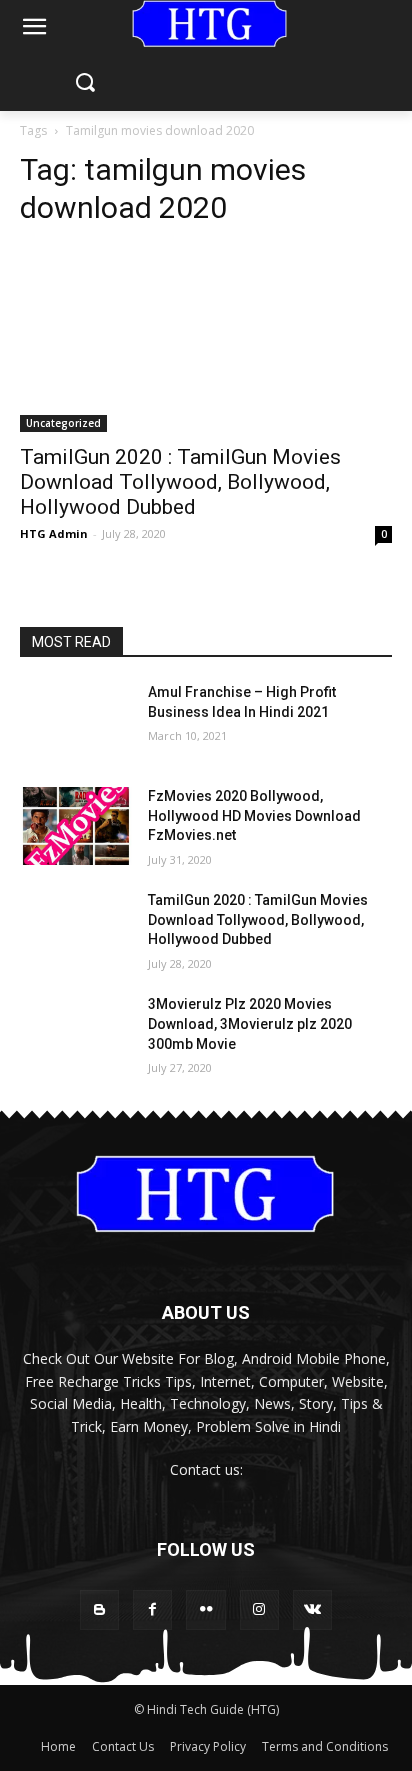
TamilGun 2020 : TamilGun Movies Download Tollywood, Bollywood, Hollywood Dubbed (180, 482)
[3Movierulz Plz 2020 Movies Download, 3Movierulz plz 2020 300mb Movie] (76, 1034)
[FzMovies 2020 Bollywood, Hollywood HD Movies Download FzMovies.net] (76, 826)
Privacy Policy (208, 1746)
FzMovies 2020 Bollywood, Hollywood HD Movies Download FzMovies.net (254, 815)
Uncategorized (63, 423)
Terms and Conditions (325, 1746)
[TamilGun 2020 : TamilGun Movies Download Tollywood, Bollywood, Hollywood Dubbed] (206, 339)
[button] (84, 83)
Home (58, 1746)
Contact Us (123, 1746)
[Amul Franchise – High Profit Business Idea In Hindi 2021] (76, 722)
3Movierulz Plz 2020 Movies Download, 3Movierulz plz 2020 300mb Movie (250, 1023)
